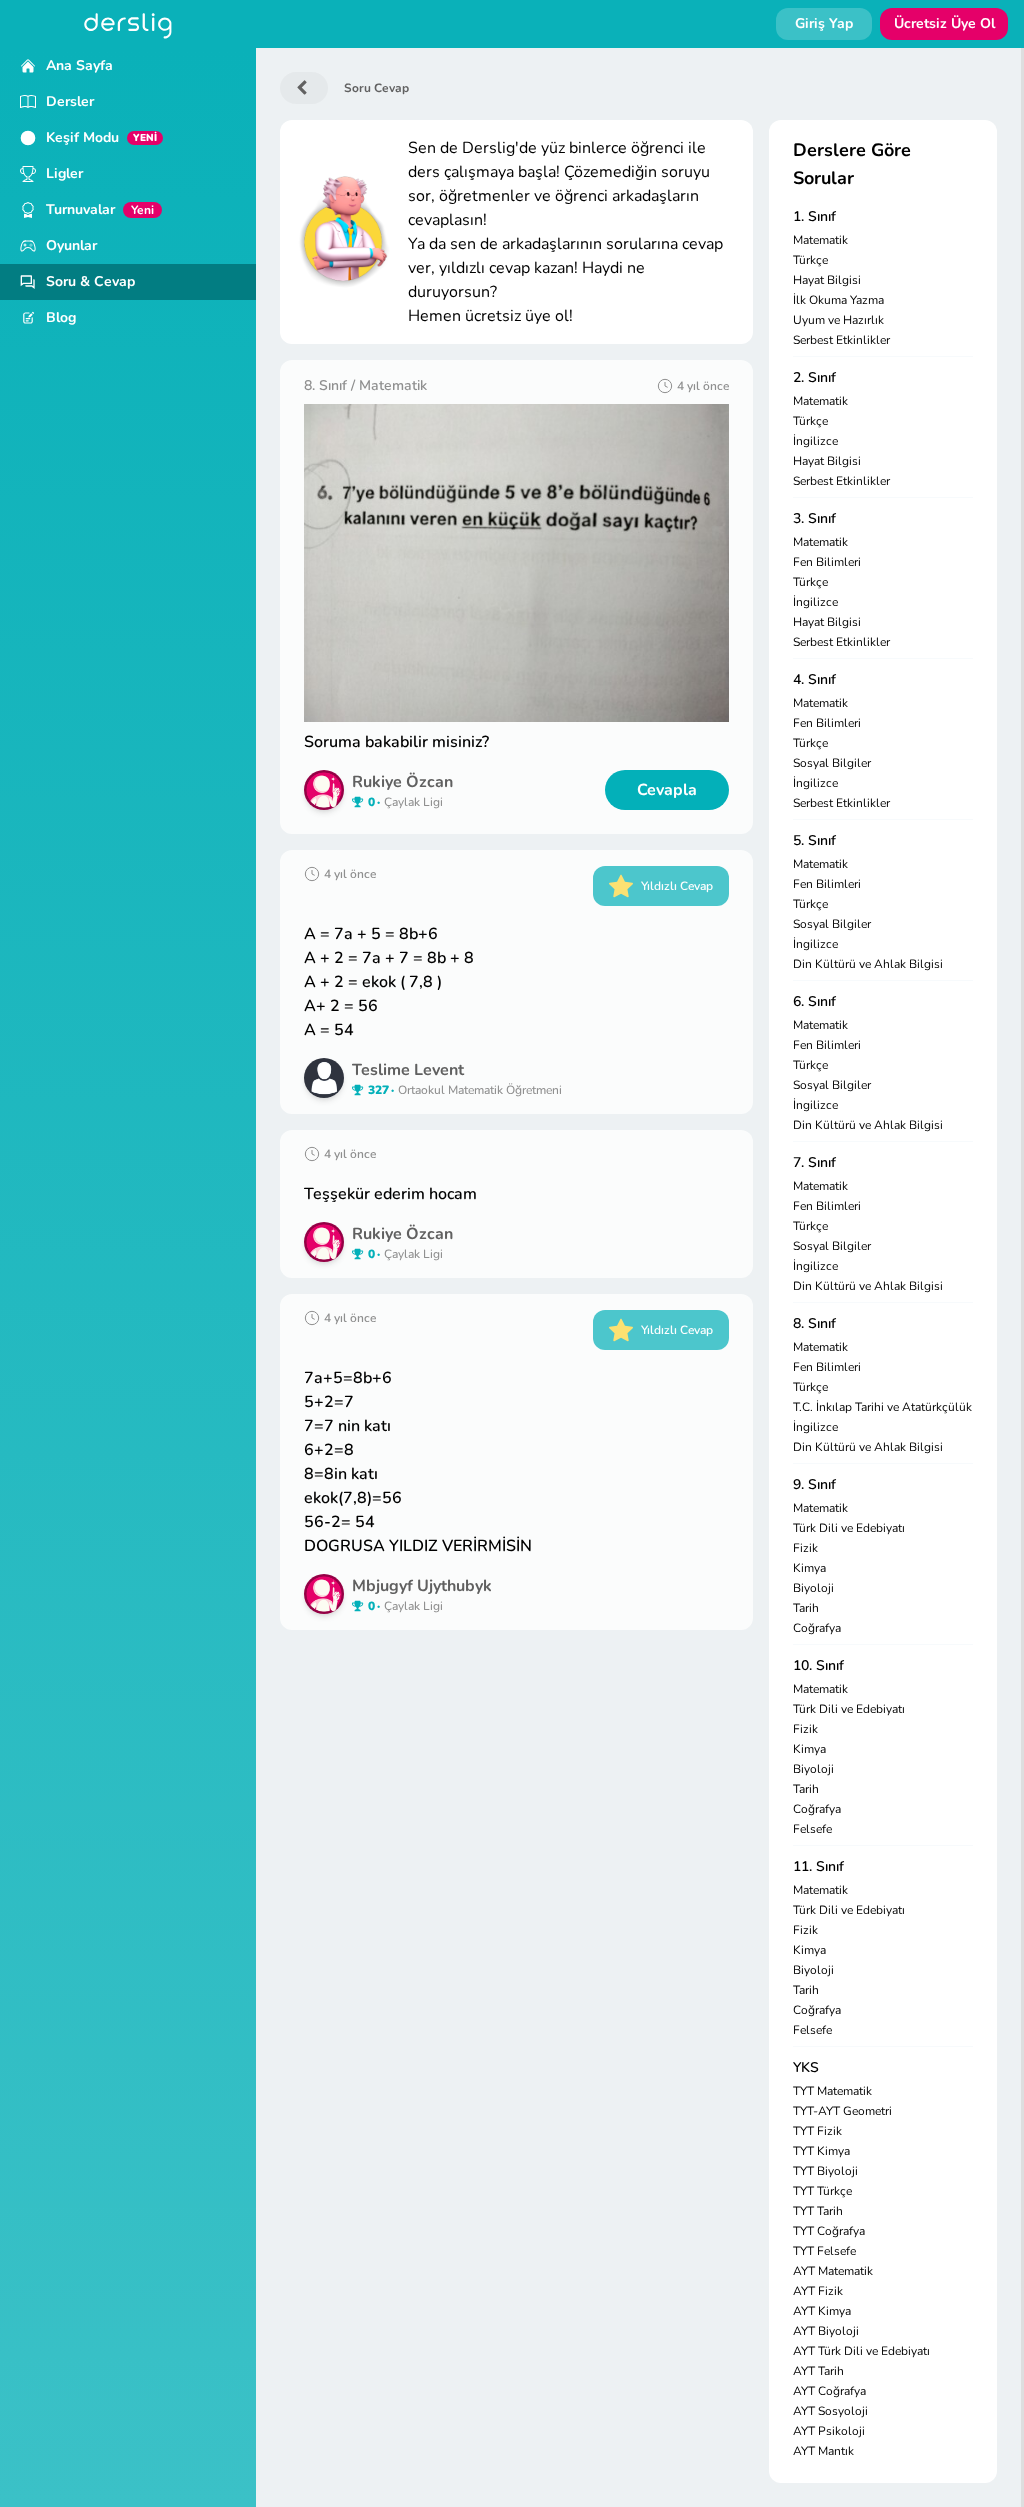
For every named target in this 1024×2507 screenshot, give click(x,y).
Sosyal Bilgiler (832, 763)
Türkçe (810, 260)
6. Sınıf (814, 1001)
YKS (806, 2067)
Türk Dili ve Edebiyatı (849, 1528)
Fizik (805, 1548)
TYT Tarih (818, 2211)
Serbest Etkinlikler (841, 340)
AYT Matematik (833, 2271)
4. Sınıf (814, 679)
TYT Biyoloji (825, 2171)
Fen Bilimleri (827, 562)
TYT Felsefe (824, 2251)
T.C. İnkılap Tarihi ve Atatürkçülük (882, 1407)
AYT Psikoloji (829, 2431)
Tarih (806, 1608)
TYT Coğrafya (829, 2231)
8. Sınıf (814, 1323)
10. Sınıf (818, 1665)
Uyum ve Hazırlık (838, 320)
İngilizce (815, 441)
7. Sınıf (814, 1162)
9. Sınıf (814, 1484)
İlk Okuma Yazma (838, 300)
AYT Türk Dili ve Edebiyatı (861, 2351)
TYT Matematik (832, 2091)
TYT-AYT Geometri (842, 2111)
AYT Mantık (823, 2451)
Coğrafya (817, 1628)
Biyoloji (813, 1588)
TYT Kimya (821, 2151)
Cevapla (667, 790)
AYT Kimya (822, 2311)
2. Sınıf (814, 377)
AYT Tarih (818, 2371)
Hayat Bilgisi (827, 280)
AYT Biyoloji (826, 2331)
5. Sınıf (814, 840)
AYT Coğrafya (829, 2391)
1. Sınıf (814, 216)
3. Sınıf (814, 518)
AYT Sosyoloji (830, 2411)
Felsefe (812, 1829)
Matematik (820, 240)
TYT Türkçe (822, 2191)
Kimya (809, 1568)
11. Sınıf (818, 1866)
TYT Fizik (817, 2131)
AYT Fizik (818, 2291)
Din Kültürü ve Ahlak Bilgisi (868, 964)
